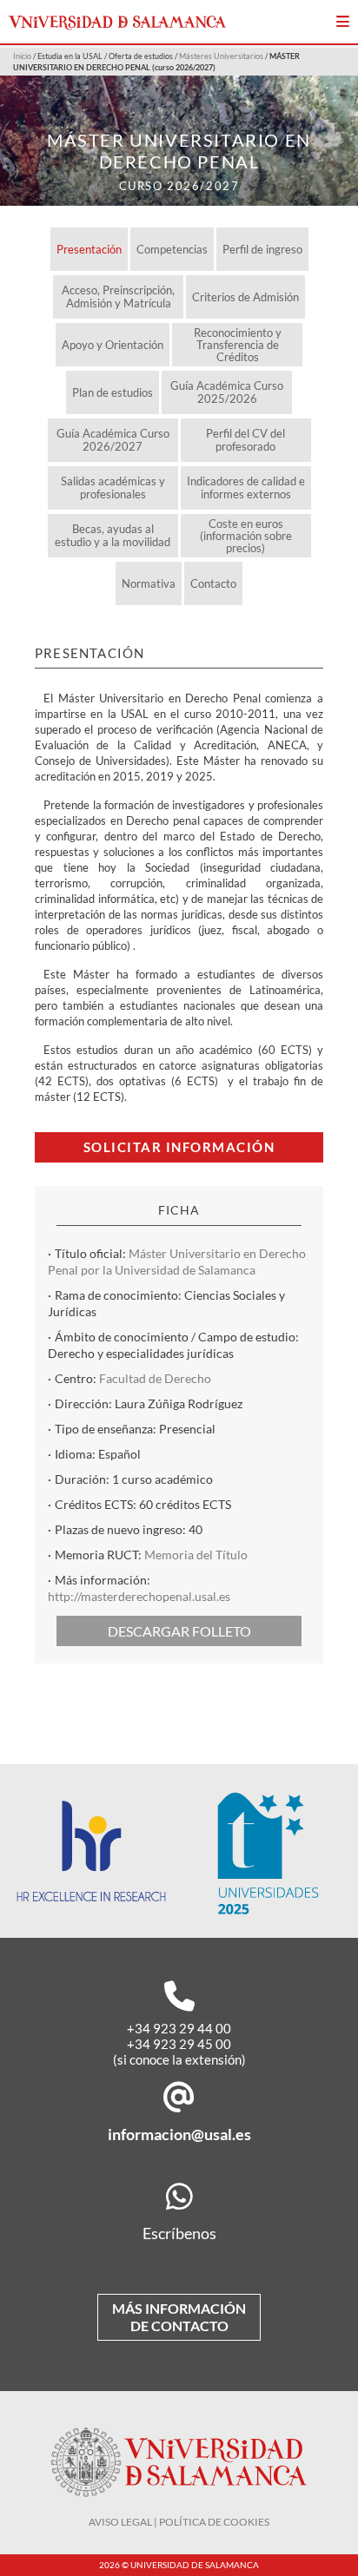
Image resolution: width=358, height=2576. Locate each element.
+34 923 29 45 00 (179, 2044)
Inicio (22, 56)
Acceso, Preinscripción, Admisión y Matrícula (118, 296)
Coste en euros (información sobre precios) (246, 536)
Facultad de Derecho (155, 1378)
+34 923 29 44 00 (179, 2028)
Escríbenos (179, 2233)
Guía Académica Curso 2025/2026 (227, 392)
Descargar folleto (179, 1631)
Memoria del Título (196, 1555)
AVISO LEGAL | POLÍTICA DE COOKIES (179, 2522)
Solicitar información (179, 1147)
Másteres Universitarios (221, 56)
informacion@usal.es (179, 2134)
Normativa (149, 583)
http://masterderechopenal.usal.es (139, 1596)
